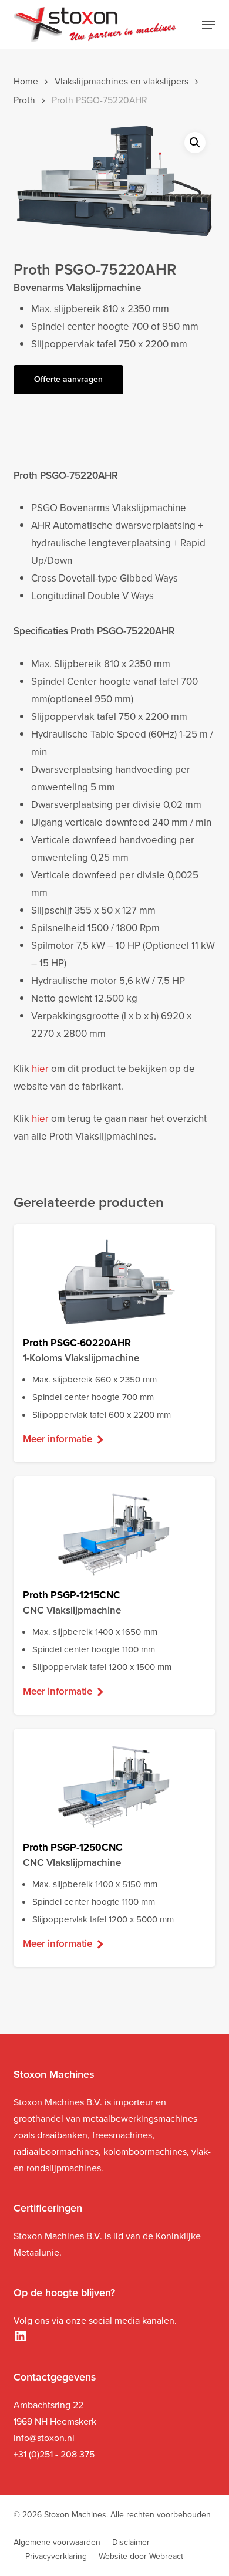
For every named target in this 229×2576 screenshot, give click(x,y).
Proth (24, 100)
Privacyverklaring (56, 2556)
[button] (208, 25)
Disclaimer (131, 2542)
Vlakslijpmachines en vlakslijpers (122, 81)
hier (40, 1069)
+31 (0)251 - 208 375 (54, 2454)
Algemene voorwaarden (57, 2542)
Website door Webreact (141, 2556)
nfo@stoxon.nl (45, 2438)
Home (26, 81)
